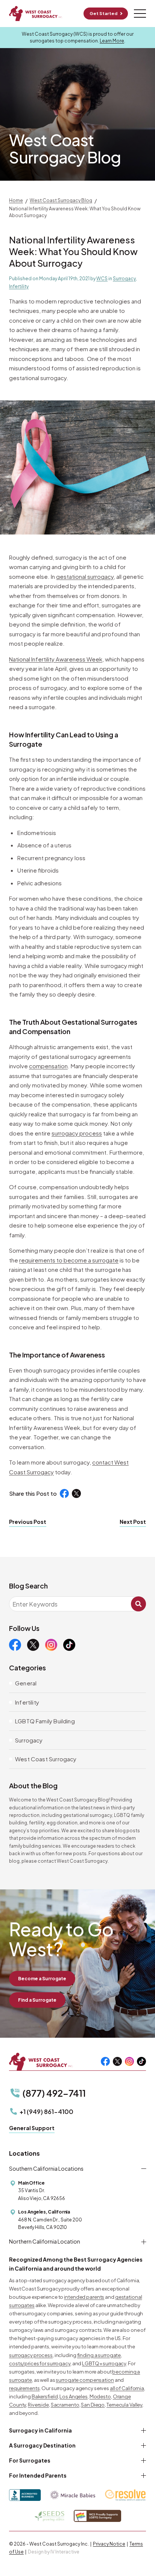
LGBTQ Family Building (45, 1721)
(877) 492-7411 (54, 2093)
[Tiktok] (69, 1645)
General (26, 1683)
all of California (127, 2388)
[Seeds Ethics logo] (49, 2516)
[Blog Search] (138, 1604)
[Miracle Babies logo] (73, 2495)
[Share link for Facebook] (64, 1493)
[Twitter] (33, 1645)
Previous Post (28, 1522)
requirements (24, 2388)
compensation (48, 1066)
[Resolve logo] (125, 2495)
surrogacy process (77, 1133)
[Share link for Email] (112, 1493)
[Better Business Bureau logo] (25, 2495)
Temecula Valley (124, 2405)
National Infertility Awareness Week (56, 659)
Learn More (112, 41)
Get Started (103, 13)
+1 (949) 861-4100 (46, 2112)
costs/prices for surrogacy (40, 2363)
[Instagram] (51, 1645)
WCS (102, 279)
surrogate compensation (85, 2380)
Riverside (38, 2405)
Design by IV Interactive (54, 2552)
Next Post (133, 1522)
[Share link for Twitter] (76, 1493)
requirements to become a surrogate (69, 1260)
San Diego (93, 2405)
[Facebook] (15, 1645)
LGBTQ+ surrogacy (104, 2363)
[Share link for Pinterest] (100, 1493)
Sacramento (65, 2405)
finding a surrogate (99, 2355)
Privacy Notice (109, 2544)
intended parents (84, 2297)
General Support (32, 2128)
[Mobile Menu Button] (140, 14)
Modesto (100, 2396)
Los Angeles (74, 2396)
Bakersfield (45, 2396)
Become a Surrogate (42, 1979)
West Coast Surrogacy (46, 1759)
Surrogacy (124, 279)
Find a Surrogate (37, 2000)
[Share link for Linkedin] (88, 1493)
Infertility (19, 286)
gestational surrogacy (85, 576)
